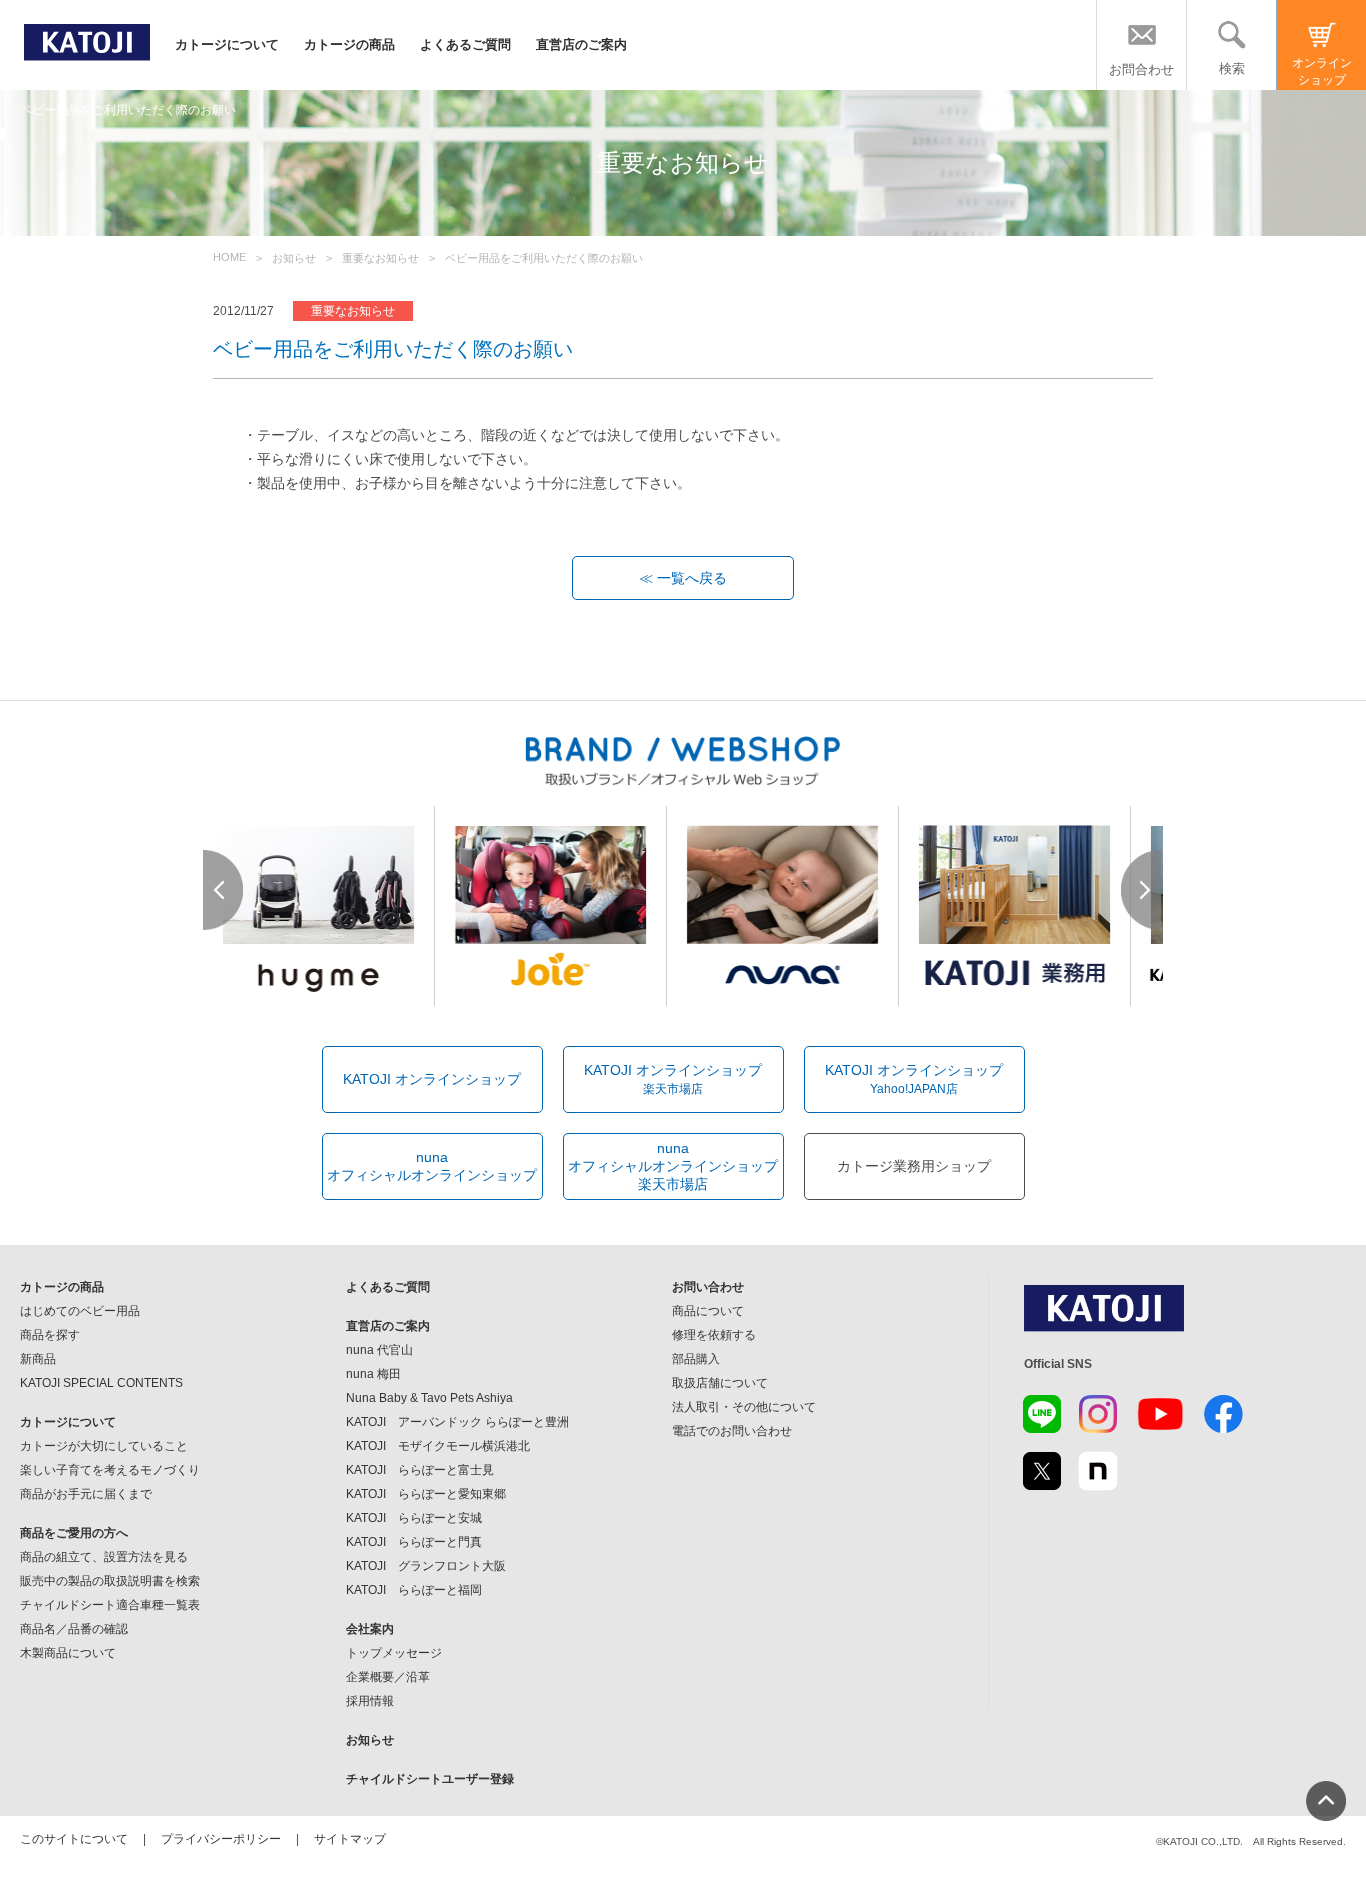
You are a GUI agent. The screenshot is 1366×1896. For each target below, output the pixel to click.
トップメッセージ (394, 1653)
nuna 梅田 (373, 1374)
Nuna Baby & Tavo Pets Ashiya (429, 1398)
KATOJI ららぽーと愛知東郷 (426, 1494)
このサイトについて (74, 1839)
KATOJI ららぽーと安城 (414, 1518)
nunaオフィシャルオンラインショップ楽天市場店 (673, 1166)
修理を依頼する (714, 1335)
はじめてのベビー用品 (80, 1311)
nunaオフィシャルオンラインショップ (432, 1166)
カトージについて (227, 44)
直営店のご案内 (581, 44)
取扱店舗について (720, 1383)
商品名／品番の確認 (74, 1629)
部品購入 (696, 1359)
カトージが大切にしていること (104, 1446)
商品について (708, 1311)
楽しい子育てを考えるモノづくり (110, 1470)
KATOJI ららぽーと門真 (414, 1542)
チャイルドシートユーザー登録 (430, 1779)
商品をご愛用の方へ (74, 1533)
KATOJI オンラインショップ (432, 1079)
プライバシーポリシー (221, 1839)
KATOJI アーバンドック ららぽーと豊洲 (457, 1422)
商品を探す (50, 1335)
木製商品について (68, 1653)
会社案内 (370, 1629)
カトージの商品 (349, 44)
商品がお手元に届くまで (86, 1494)
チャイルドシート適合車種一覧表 (110, 1605)
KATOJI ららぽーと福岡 (414, 1590)
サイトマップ (350, 1839)
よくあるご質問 (465, 44)
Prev (224, 890)
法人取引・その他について (744, 1407)
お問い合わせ (708, 1287)
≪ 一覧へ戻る (683, 578)
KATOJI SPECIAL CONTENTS (101, 1383)
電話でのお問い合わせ (732, 1431)
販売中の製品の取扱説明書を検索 (110, 1581)
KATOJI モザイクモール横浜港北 (438, 1446)
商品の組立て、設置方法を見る (104, 1557)
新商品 (38, 1359)
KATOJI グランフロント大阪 (426, 1566)
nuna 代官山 (379, 1350)
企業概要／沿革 (388, 1677)
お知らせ (370, 1740)
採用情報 (370, 1701)
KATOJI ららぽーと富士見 (420, 1470)
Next (1142, 890)
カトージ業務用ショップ (914, 1166)
